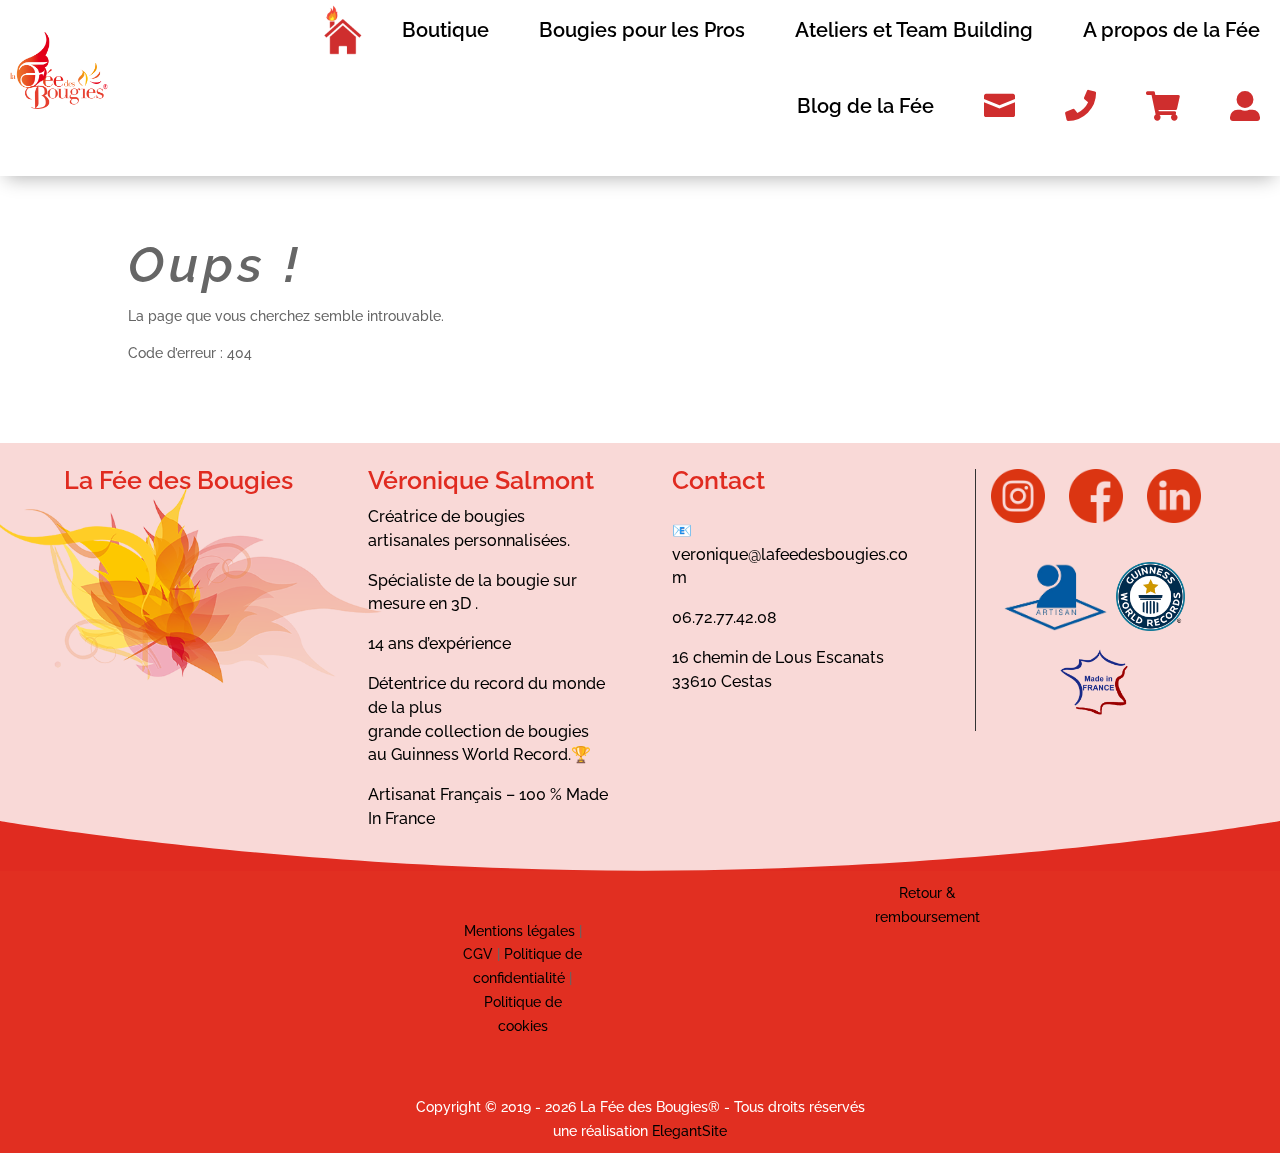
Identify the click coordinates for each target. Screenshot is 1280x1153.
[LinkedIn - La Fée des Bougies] (1174, 518)
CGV (478, 954)
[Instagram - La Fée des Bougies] (1028, 518)
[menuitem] (342, 30)
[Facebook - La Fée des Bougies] (1106, 518)
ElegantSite (689, 1131)
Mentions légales (519, 931)
